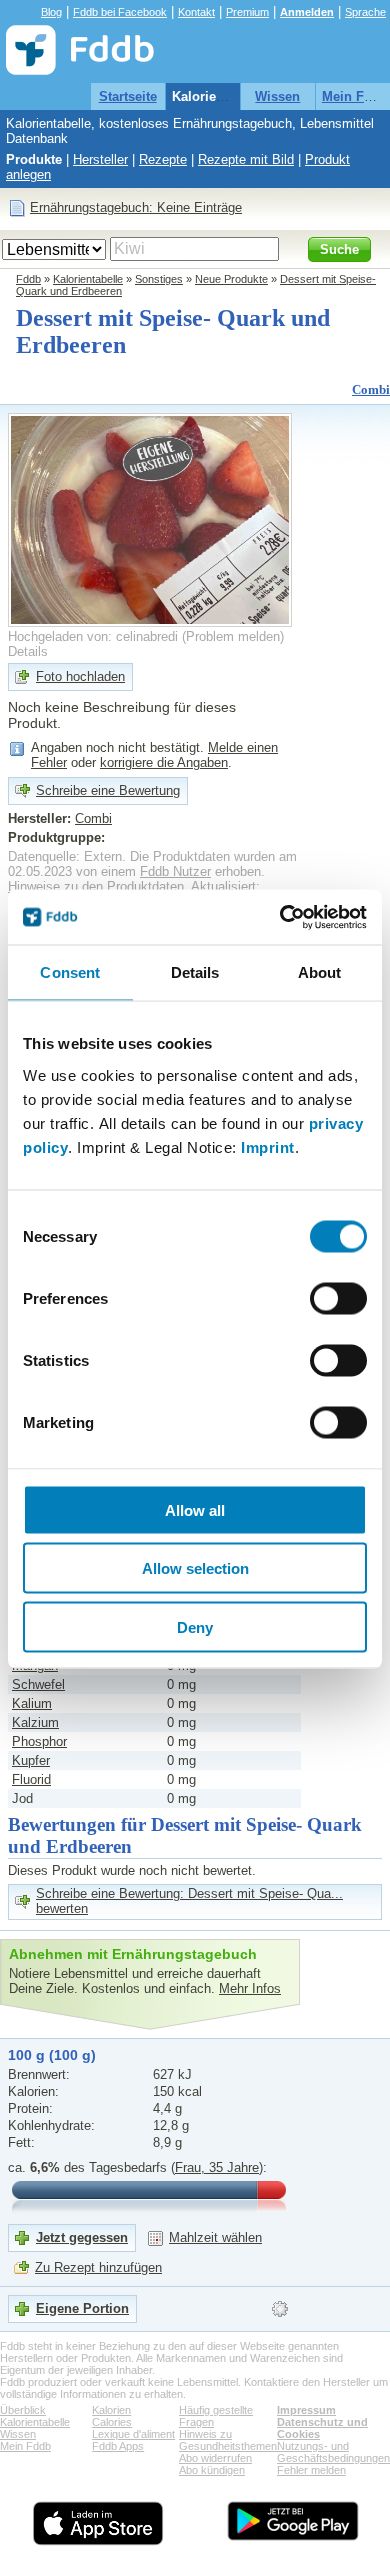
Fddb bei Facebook (120, 12)
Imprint (268, 1146)
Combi (371, 389)
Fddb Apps (118, 2446)
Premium (247, 12)
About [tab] (320, 972)
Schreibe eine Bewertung (108, 790)
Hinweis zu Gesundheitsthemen (228, 2440)
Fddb (28, 279)
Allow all (195, 1509)
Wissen (277, 96)
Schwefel (38, 1684)
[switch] (338, 1298)
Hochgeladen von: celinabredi (93, 636)
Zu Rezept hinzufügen (98, 2267)
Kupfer (31, 1760)
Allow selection (195, 1568)
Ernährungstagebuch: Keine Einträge (136, 207)
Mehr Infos (250, 1988)
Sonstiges (159, 279)
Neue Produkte (231, 279)
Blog (51, 12)
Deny (195, 1626)
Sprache (365, 12)
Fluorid (31, 1779)
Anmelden (307, 12)
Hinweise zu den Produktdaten (96, 886)
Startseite (128, 96)
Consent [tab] (70, 972)
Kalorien (111, 2410)
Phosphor (39, 1741)
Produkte (34, 159)
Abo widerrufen (215, 2458)
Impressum (306, 2410)
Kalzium (35, 1722)
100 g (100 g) (52, 2055)
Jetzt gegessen (82, 2237)
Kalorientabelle (218, 96)
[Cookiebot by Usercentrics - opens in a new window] (280, 917)
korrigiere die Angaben (164, 762)
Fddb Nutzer (175, 871)
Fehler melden (311, 2470)
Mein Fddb (355, 96)
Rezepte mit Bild (246, 159)
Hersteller (100, 159)
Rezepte (163, 159)
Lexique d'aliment (133, 2434)
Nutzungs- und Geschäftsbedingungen (333, 2452)
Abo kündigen (212, 2470)
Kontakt (196, 12)
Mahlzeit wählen (215, 2237)
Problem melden (233, 636)
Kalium (32, 1703)
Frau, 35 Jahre (217, 2167)
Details (28, 651)
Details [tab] (195, 972)
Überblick (23, 2410)
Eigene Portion (82, 2308)
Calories (112, 2422)
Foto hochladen (80, 676)
